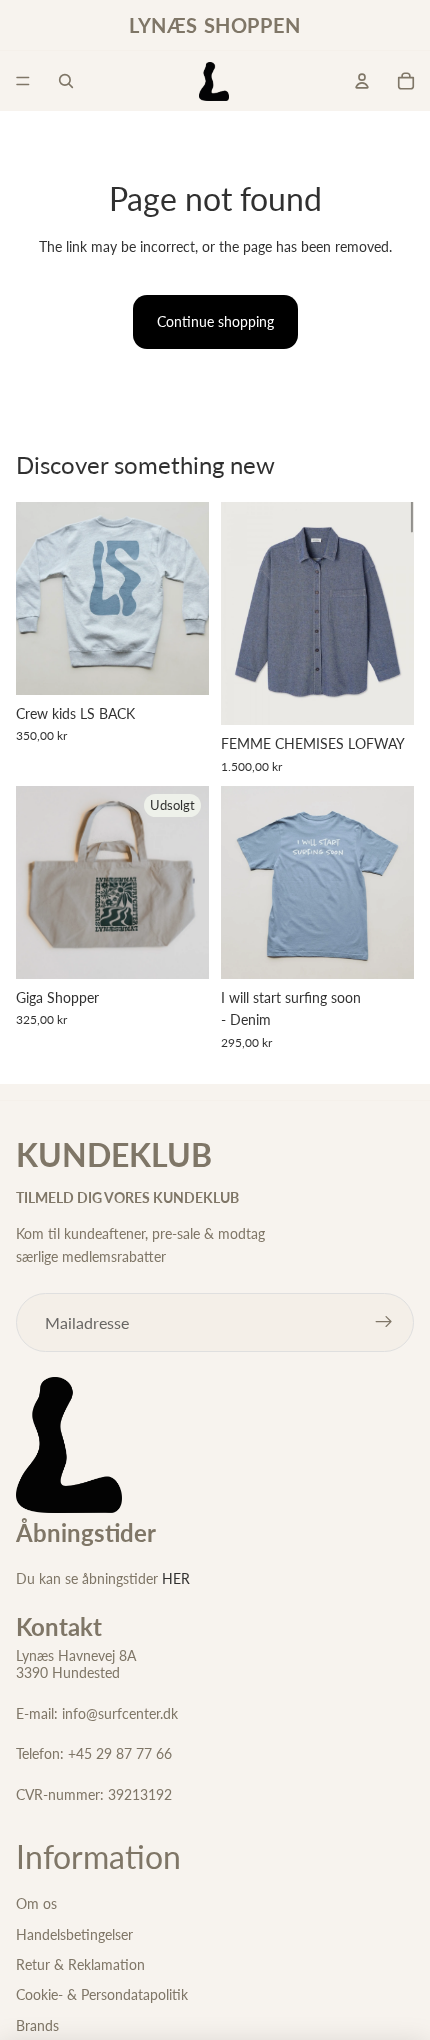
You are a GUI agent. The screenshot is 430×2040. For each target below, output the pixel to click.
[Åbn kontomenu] (362, 81)
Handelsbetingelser (74, 1934)
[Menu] (23, 81)
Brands (37, 2025)
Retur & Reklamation (80, 1964)
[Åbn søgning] (66, 81)
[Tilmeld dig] (384, 1323)
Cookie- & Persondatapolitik (102, 1994)
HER (176, 1578)
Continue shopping (215, 321)
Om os (36, 1903)
